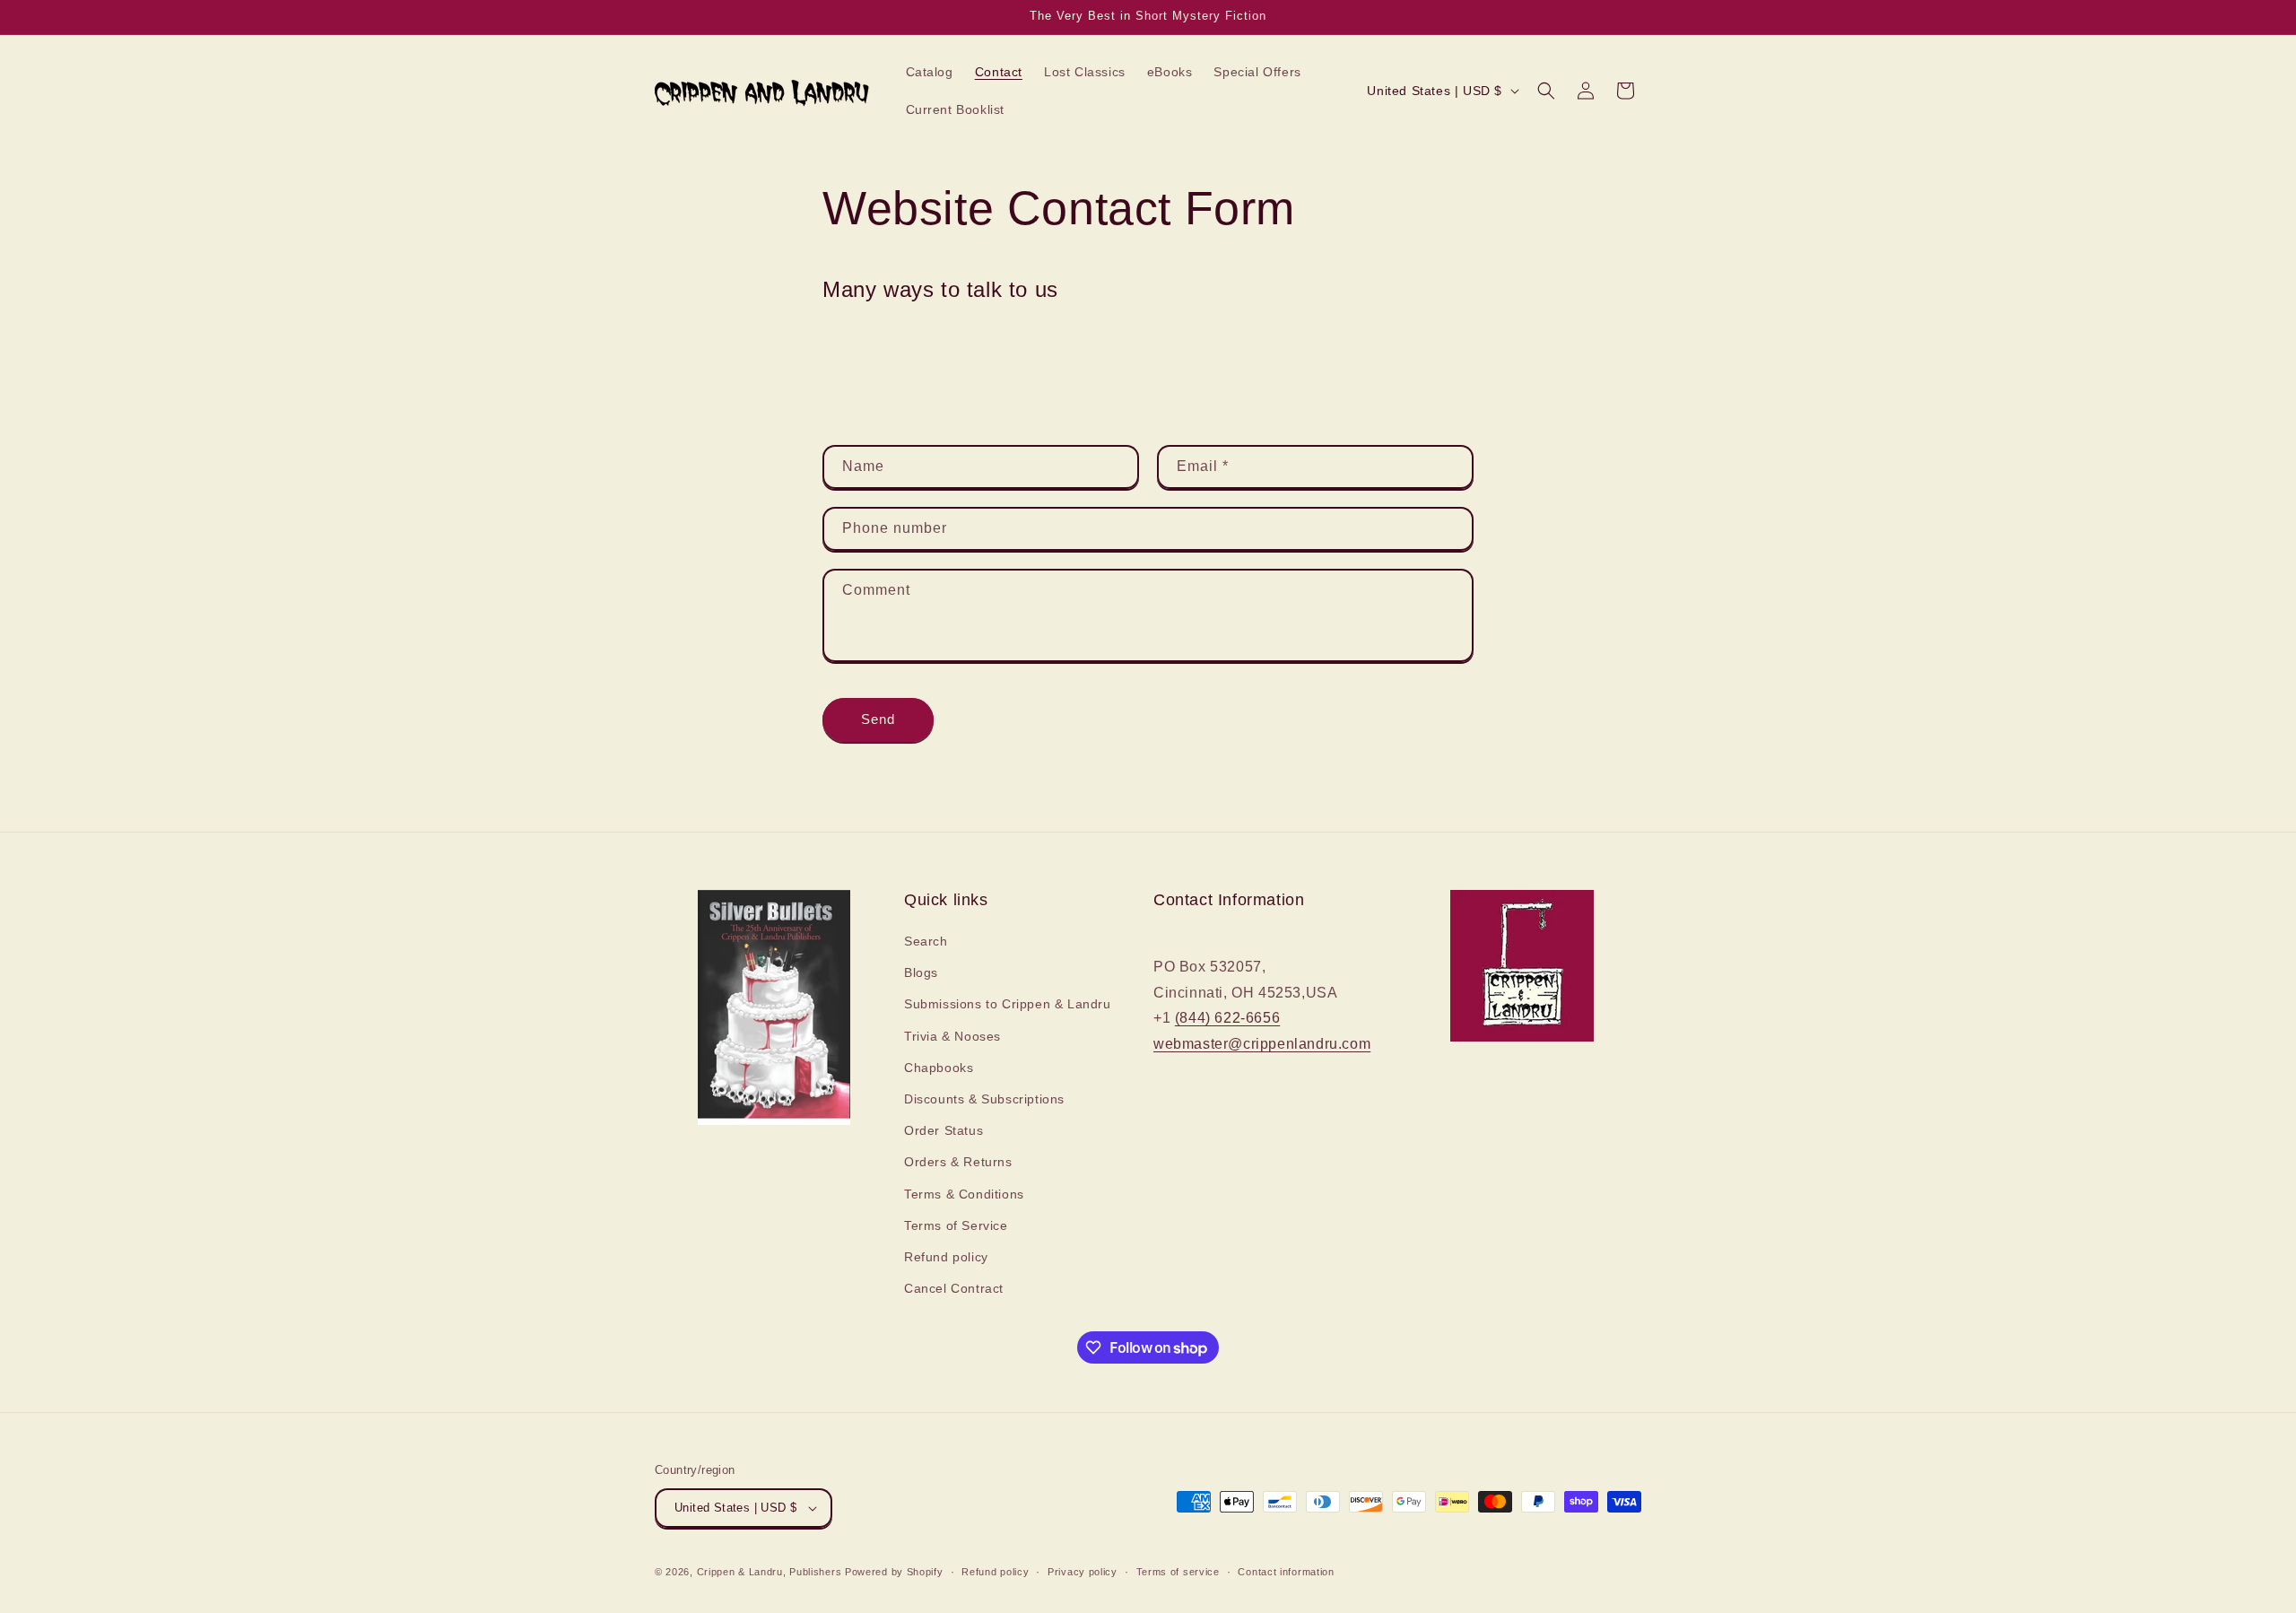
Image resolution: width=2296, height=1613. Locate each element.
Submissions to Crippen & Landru (1008, 1004)
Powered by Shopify (894, 1572)
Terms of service (1178, 1572)
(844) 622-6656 (1227, 1018)
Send (878, 719)
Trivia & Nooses (952, 1036)
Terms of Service (956, 1225)
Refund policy (946, 1257)
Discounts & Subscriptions (984, 1099)
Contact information (1286, 1572)
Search (926, 941)
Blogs (921, 972)
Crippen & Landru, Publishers (770, 1572)
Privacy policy (1083, 1572)
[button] (1546, 91)
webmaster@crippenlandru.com (1262, 1044)
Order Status (944, 1130)
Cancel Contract (954, 1288)
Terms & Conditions (964, 1194)
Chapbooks (939, 1068)
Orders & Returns (958, 1162)
